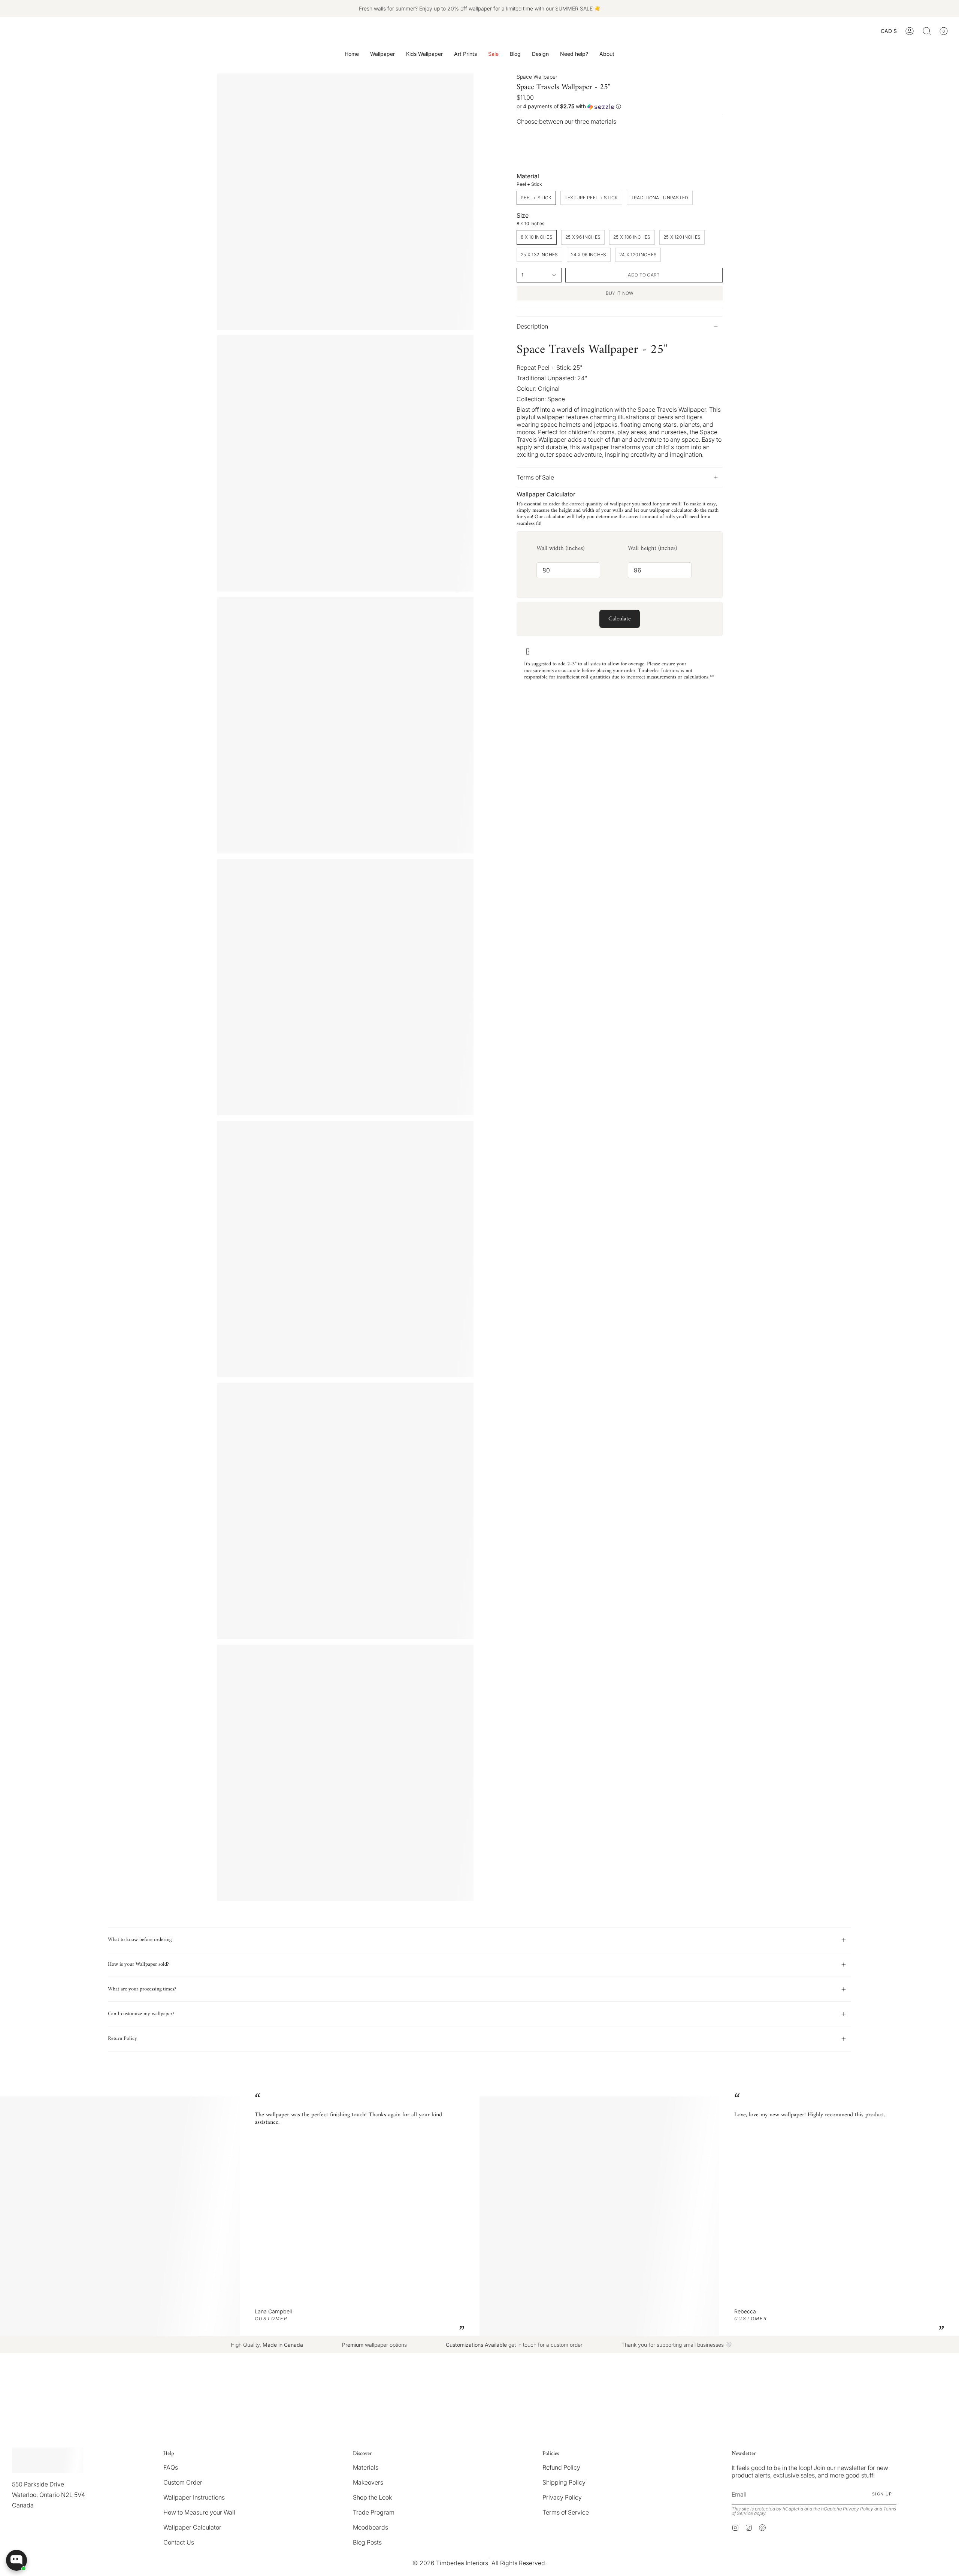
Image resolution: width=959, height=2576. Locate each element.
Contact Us (179, 2542)
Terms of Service (566, 2512)
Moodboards (370, 2527)
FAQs (171, 2467)
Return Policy (122, 2039)
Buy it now (620, 293)
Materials (366, 2467)
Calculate (620, 619)
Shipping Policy (564, 2482)
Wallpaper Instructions (194, 2497)
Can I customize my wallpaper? (141, 2014)
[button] (382, 54)
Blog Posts (367, 2542)
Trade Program (374, 2512)
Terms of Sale (535, 477)
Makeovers (368, 2482)
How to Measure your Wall (199, 2512)
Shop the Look (372, 2497)
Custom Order (183, 2482)
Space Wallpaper (537, 77)
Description (532, 326)
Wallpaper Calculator (192, 2527)
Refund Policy (561, 2467)
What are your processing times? (142, 1989)
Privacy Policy (562, 2497)
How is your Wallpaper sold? (138, 1964)
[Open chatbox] (16, 2560)
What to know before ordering (140, 1940)
